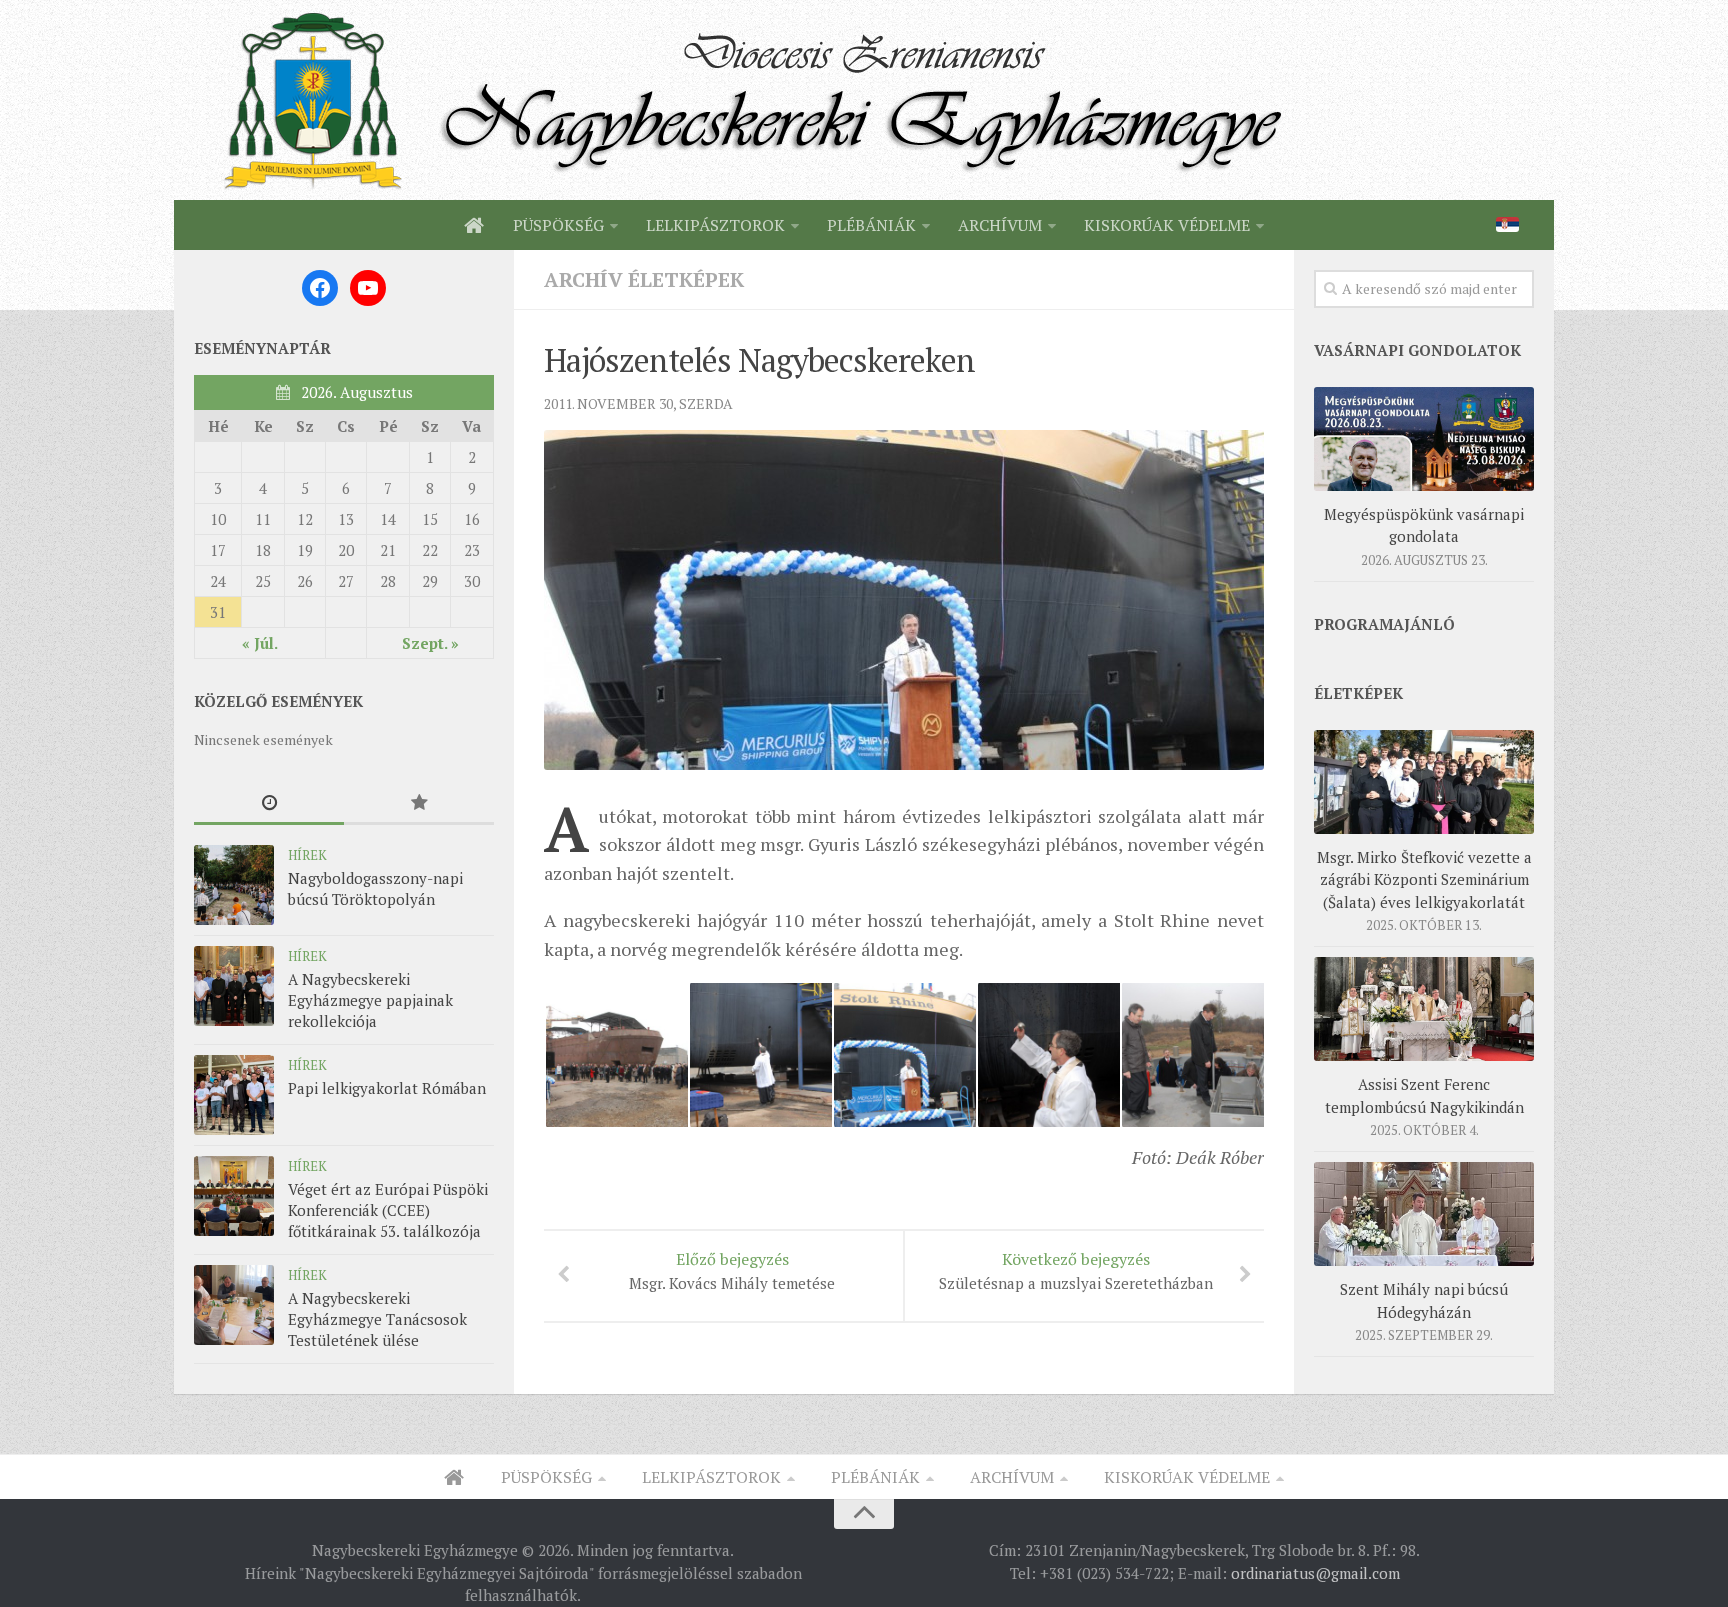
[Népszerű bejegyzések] (419, 803)
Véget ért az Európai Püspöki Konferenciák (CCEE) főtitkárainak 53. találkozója (388, 1210)
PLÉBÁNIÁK (871, 225)
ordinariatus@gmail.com (1315, 1573)
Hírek (307, 855)
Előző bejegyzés (732, 1270)
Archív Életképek (644, 279)
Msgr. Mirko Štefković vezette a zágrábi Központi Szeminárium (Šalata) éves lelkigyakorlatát (1424, 879)
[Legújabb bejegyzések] (269, 803)
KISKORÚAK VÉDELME (1167, 225)
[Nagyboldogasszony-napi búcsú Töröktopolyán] (234, 885)
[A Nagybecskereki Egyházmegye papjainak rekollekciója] (234, 986)
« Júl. (260, 643)
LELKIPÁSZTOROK (715, 225)
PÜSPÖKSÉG (558, 225)
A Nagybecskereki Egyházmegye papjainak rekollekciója (370, 1000)
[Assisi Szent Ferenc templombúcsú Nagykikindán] (1424, 1009)
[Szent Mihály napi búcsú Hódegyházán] (1424, 1214)
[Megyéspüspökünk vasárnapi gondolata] (1424, 439)
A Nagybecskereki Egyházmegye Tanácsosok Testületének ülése (377, 1319)
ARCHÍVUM (1000, 225)
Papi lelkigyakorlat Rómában (387, 1088)
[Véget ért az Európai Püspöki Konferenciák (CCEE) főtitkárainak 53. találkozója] (234, 1196)
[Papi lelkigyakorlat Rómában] (234, 1095)
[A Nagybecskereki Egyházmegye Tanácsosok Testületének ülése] (234, 1305)
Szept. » (430, 643)
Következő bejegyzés (1076, 1270)
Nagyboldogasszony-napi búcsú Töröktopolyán (375, 888)
